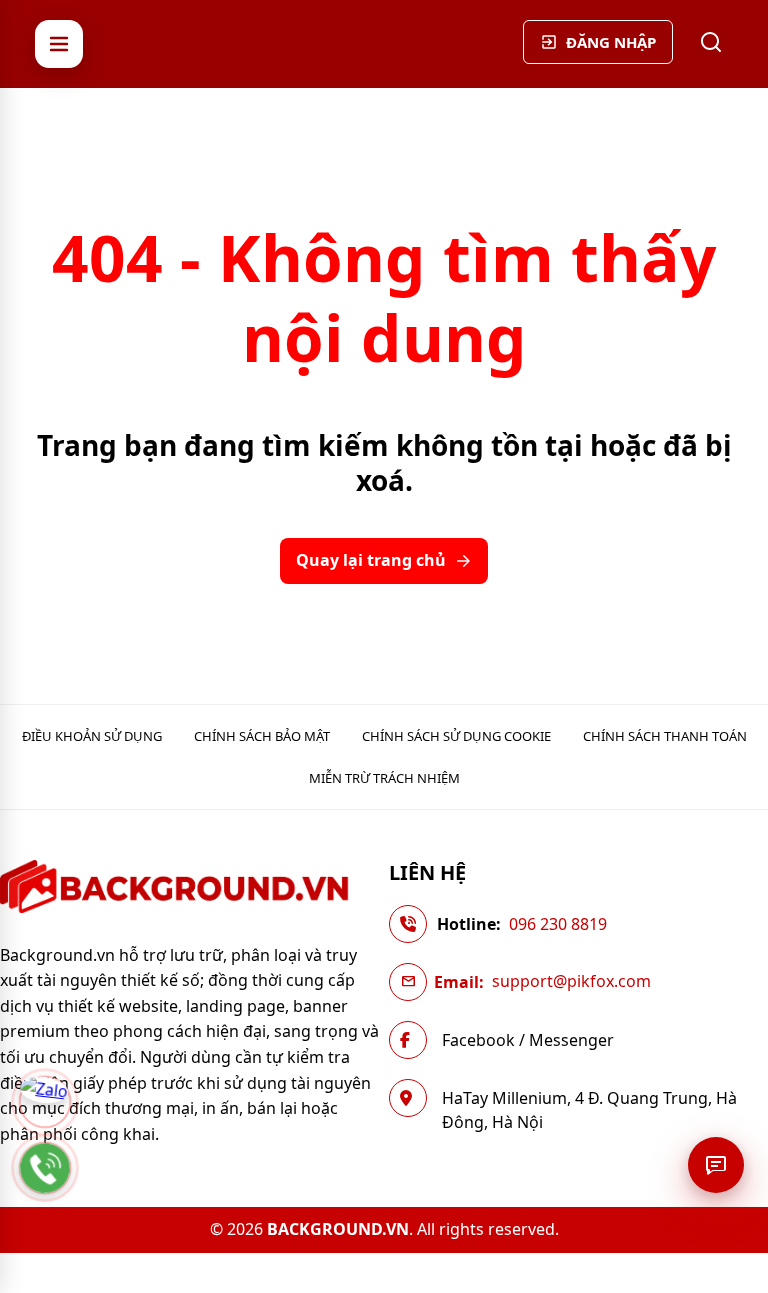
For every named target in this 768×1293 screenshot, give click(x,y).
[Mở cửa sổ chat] (716, 1165)
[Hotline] (45, 1168)
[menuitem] (92, 736)
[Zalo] (45, 1102)
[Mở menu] (59, 44)
